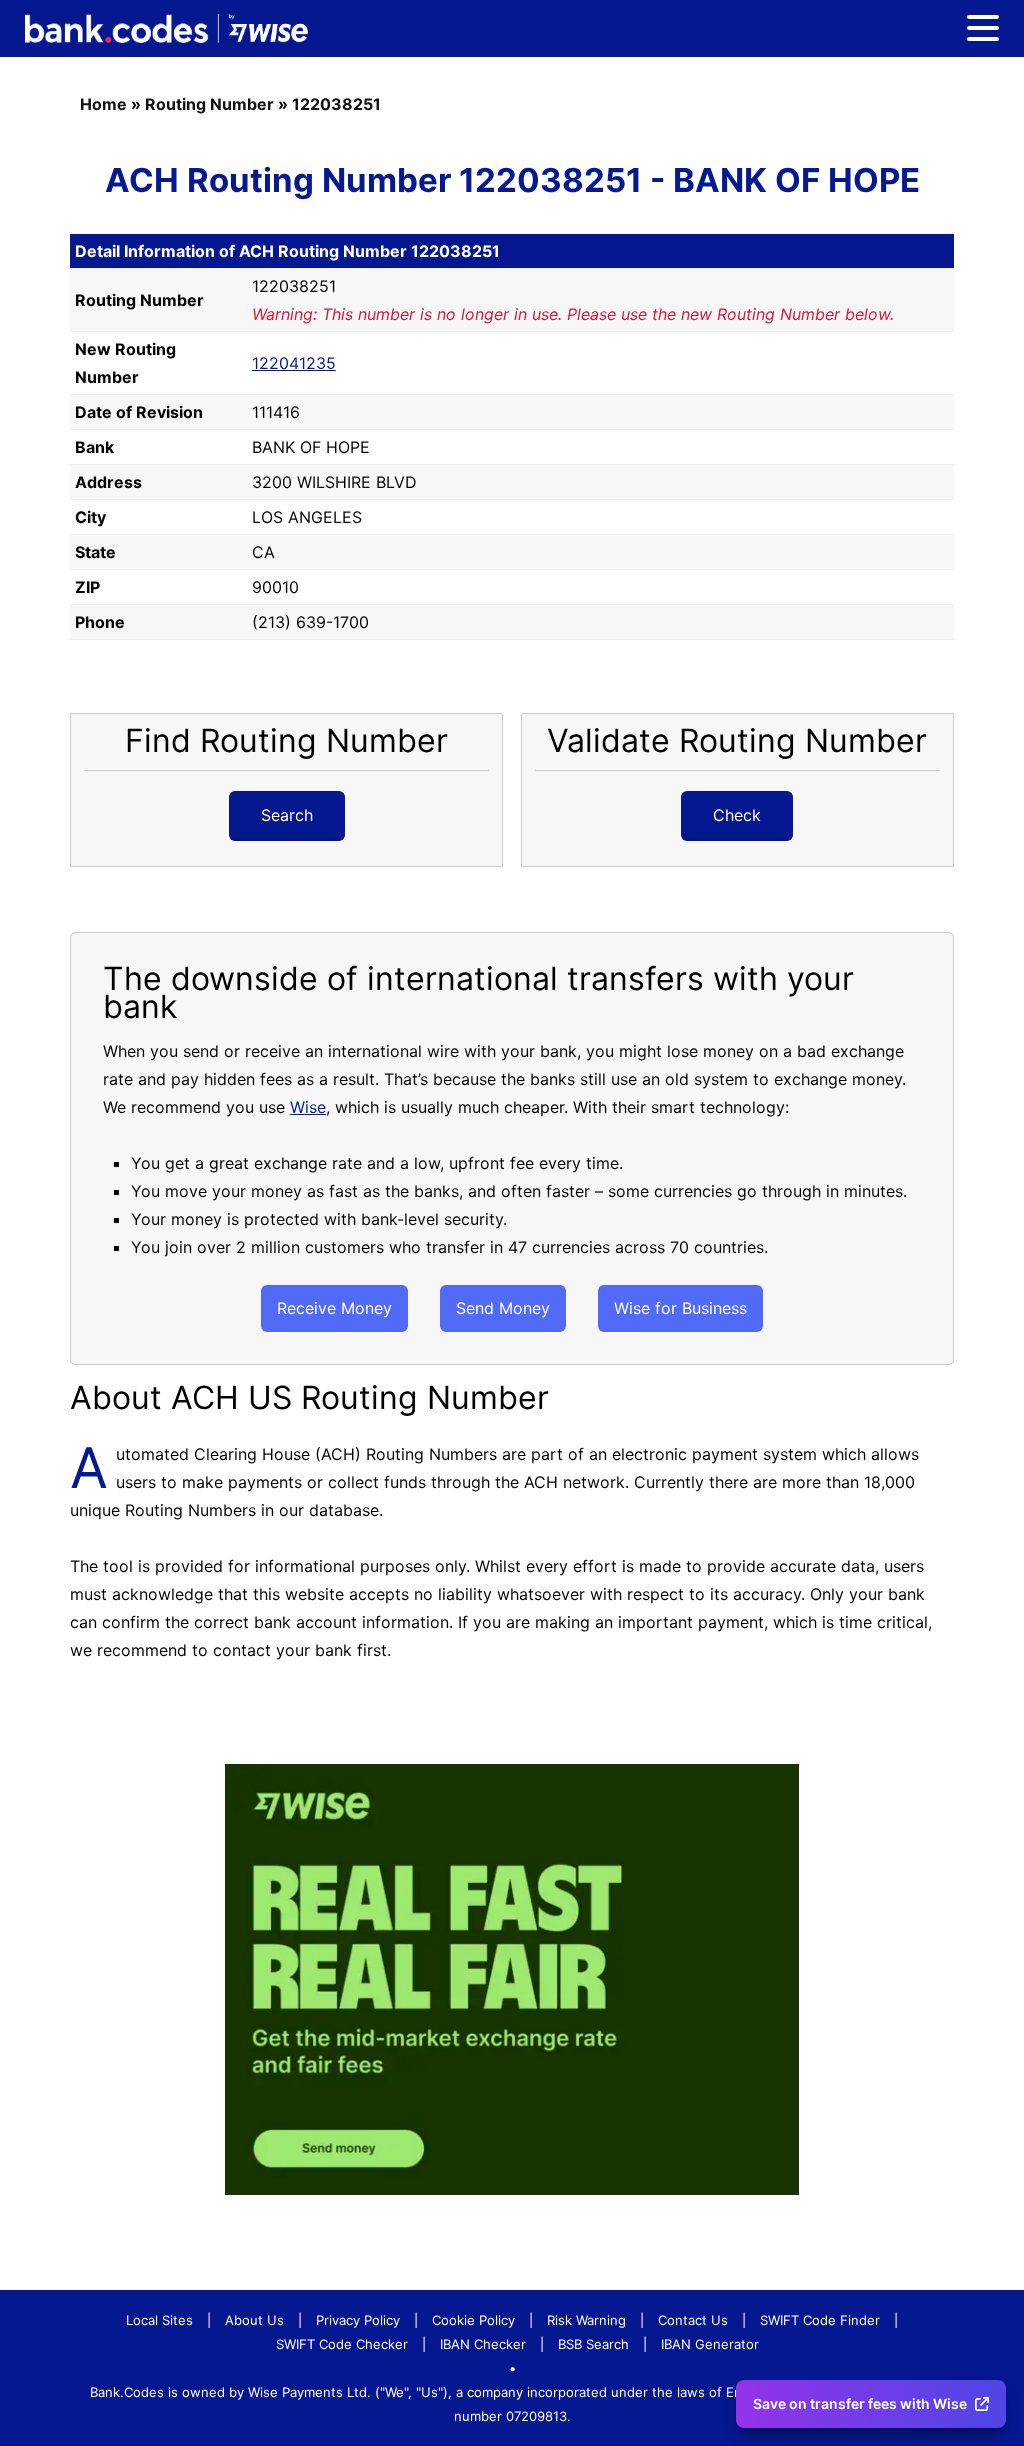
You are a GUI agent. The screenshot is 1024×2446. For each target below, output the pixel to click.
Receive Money (334, 1308)
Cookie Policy (473, 2320)
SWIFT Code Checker (342, 2344)
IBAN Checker (483, 2344)
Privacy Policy (358, 2320)
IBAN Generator (710, 2344)
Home (103, 104)
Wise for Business (680, 1308)
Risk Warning (586, 2320)
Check (737, 815)
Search (287, 815)
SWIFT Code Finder (820, 2320)
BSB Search (593, 2344)
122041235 (294, 363)
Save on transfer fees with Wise (860, 2403)
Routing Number (209, 104)
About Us (254, 2320)
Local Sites (159, 2320)
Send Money (503, 1308)
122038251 (336, 104)
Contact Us (693, 2320)
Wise (308, 1107)
